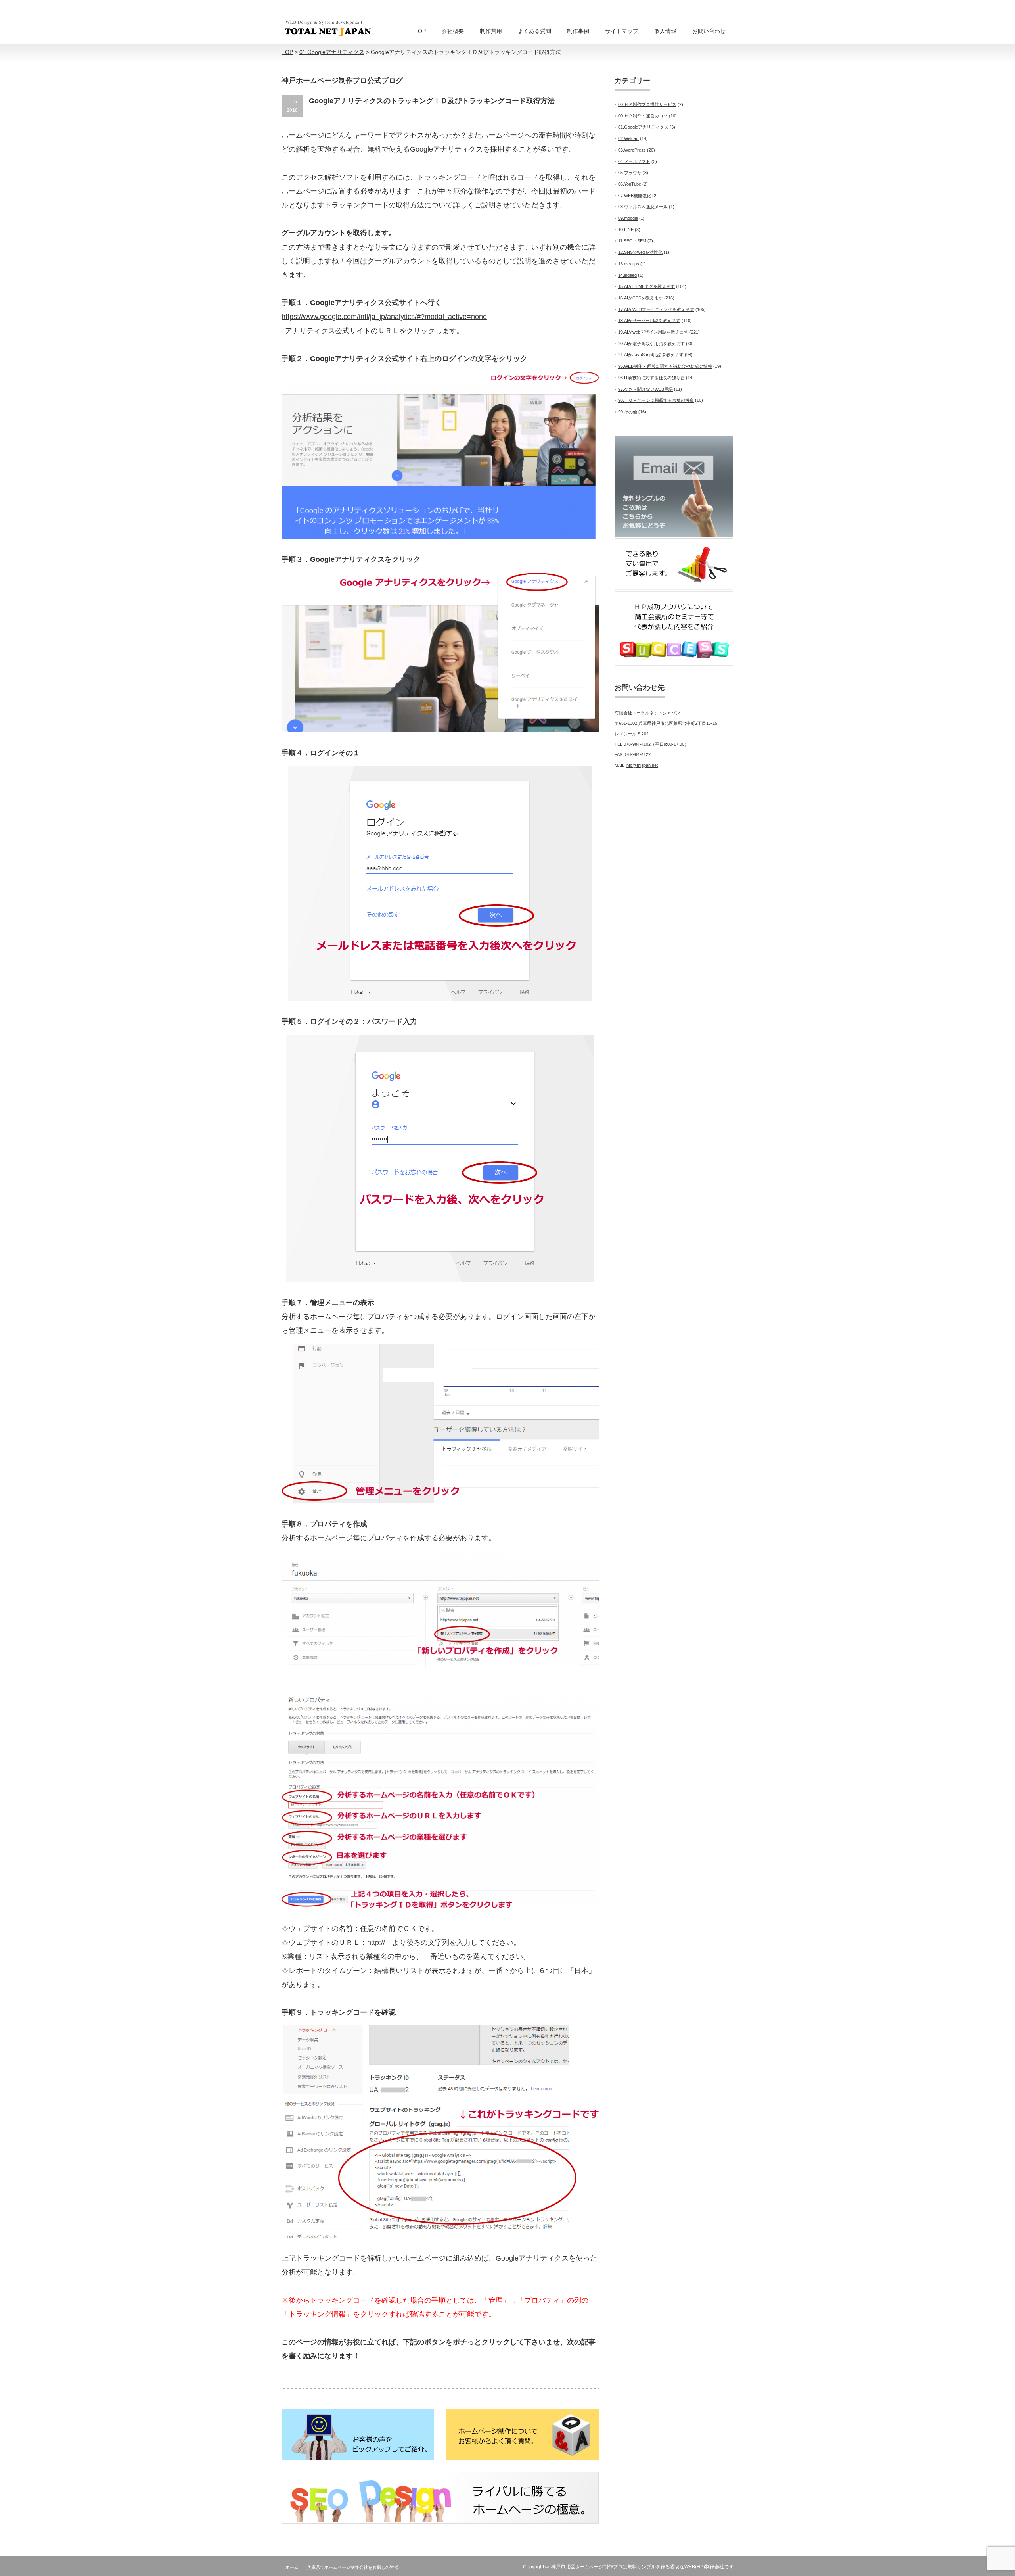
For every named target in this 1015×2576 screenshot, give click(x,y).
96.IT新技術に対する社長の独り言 (651, 378)
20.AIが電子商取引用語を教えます (651, 344)
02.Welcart (628, 138)
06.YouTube (630, 184)
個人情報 (665, 31)
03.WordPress (632, 150)
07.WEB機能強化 (635, 196)
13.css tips (629, 264)
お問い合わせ (709, 31)
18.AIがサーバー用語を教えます (649, 321)
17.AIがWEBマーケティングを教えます (656, 309)
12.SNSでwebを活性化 (640, 252)
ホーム (292, 2567)
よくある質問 (534, 31)
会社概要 (453, 31)
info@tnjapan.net (642, 765)
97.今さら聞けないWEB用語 (645, 389)
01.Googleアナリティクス (643, 127)
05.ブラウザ (630, 173)
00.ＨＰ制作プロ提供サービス (647, 104)
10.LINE (626, 230)
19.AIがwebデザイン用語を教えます (653, 332)
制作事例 (578, 31)
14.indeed (627, 275)
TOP (420, 31)
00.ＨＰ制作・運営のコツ (643, 116)
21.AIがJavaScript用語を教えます (651, 355)
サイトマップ (622, 31)
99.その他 (628, 412)
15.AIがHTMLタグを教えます (646, 286)
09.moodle (628, 218)
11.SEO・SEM (632, 241)
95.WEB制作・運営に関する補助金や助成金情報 (665, 366)
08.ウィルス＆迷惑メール (643, 207)
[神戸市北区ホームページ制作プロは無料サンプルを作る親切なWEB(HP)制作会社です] (328, 28)
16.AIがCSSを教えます (641, 298)
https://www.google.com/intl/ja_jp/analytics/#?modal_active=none (384, 317)
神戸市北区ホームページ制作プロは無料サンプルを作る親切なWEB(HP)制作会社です (642, 2567)
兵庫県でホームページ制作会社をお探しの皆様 (353, 2567)
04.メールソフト (634, 161)
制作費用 (491, 31)
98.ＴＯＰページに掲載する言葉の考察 (656, 400)
